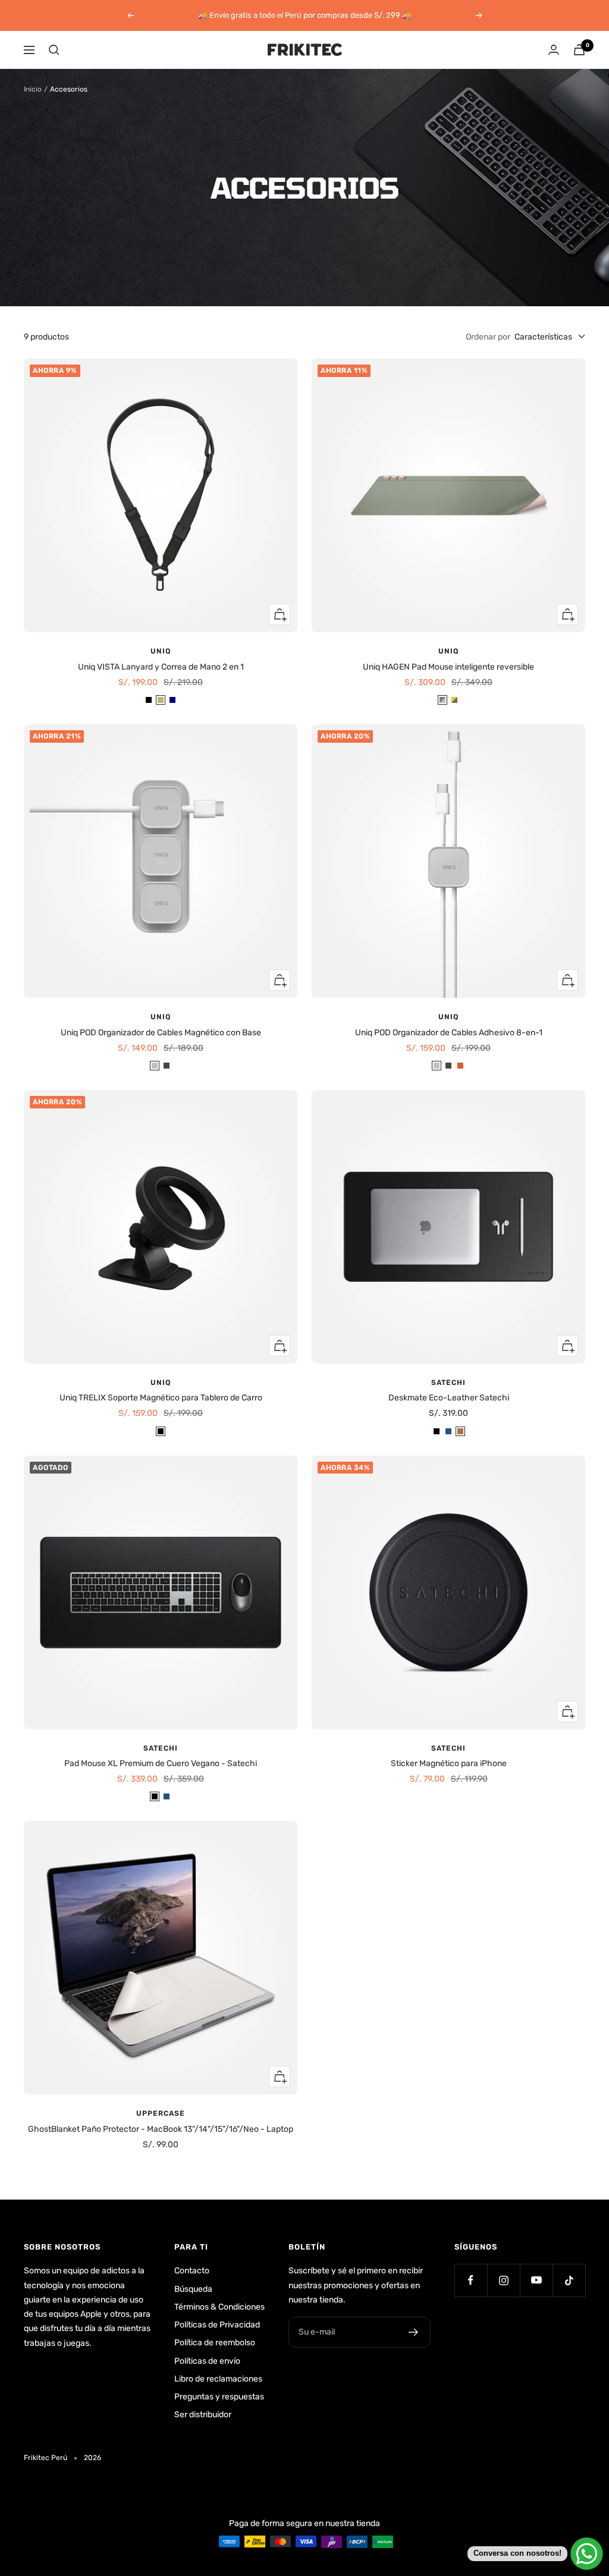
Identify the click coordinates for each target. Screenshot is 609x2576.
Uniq (161, 651)
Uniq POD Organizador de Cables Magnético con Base (161, 1033)
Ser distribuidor (203, 2415)
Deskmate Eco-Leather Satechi (449, 1398)
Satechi (448, 1383)
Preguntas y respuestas (219, 2397)
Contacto (192, 2271)
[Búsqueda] (54, 50)
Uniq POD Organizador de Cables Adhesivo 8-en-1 (449, 1033)
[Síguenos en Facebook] (471, 2280)
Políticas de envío (207, 2361)
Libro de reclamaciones (218, 2379)
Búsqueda (193, 2289)
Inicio (33, 89)
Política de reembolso (215, 2343)
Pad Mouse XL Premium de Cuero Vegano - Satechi (161, 1763)
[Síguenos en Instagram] (503, 2280)
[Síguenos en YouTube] (536, 2280)
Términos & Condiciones (219, 2307)
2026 (92, 2458)
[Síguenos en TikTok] (569, 2280)
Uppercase (161, 2113)
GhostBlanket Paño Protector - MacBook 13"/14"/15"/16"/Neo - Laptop (161, 2129)
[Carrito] (579, 50)
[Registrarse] (414, 2332)
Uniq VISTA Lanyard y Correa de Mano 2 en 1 (161, 667)
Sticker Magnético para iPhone (449, 1763)
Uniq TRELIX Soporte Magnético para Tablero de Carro (161, 1398)
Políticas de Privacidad (217, 2325)
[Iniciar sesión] (554, 50)
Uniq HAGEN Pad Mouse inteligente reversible (448, 667)
